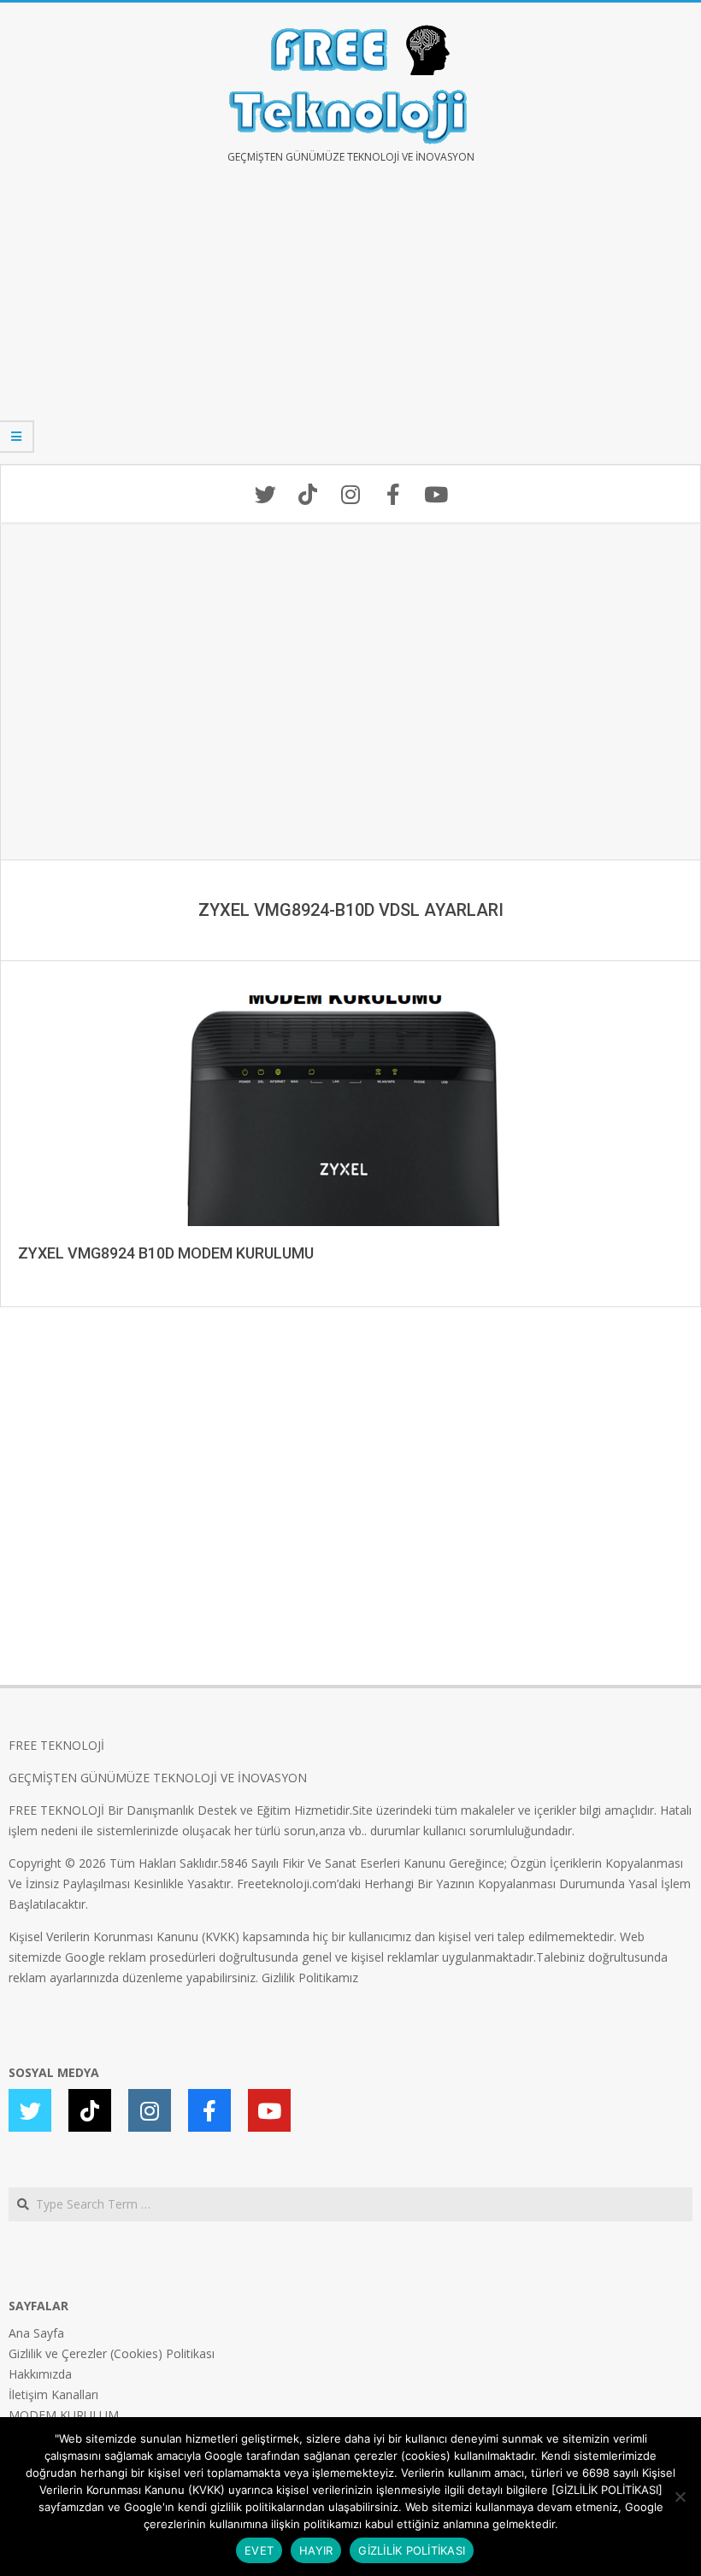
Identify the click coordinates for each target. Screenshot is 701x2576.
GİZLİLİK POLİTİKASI (412, 2550)
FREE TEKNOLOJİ (56, 1745)
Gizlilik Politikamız (310, 1977)
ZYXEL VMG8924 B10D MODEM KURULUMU (166, 1253)
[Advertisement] (350, 326)
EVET (259, 2550)
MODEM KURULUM (64, 2415)
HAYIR (316, 2550)
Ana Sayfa (36, 2333)
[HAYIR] (680, 2497)
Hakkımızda (40, 2374)
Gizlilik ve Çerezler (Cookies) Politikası (112, 2353)
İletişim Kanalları (53, 2394)
